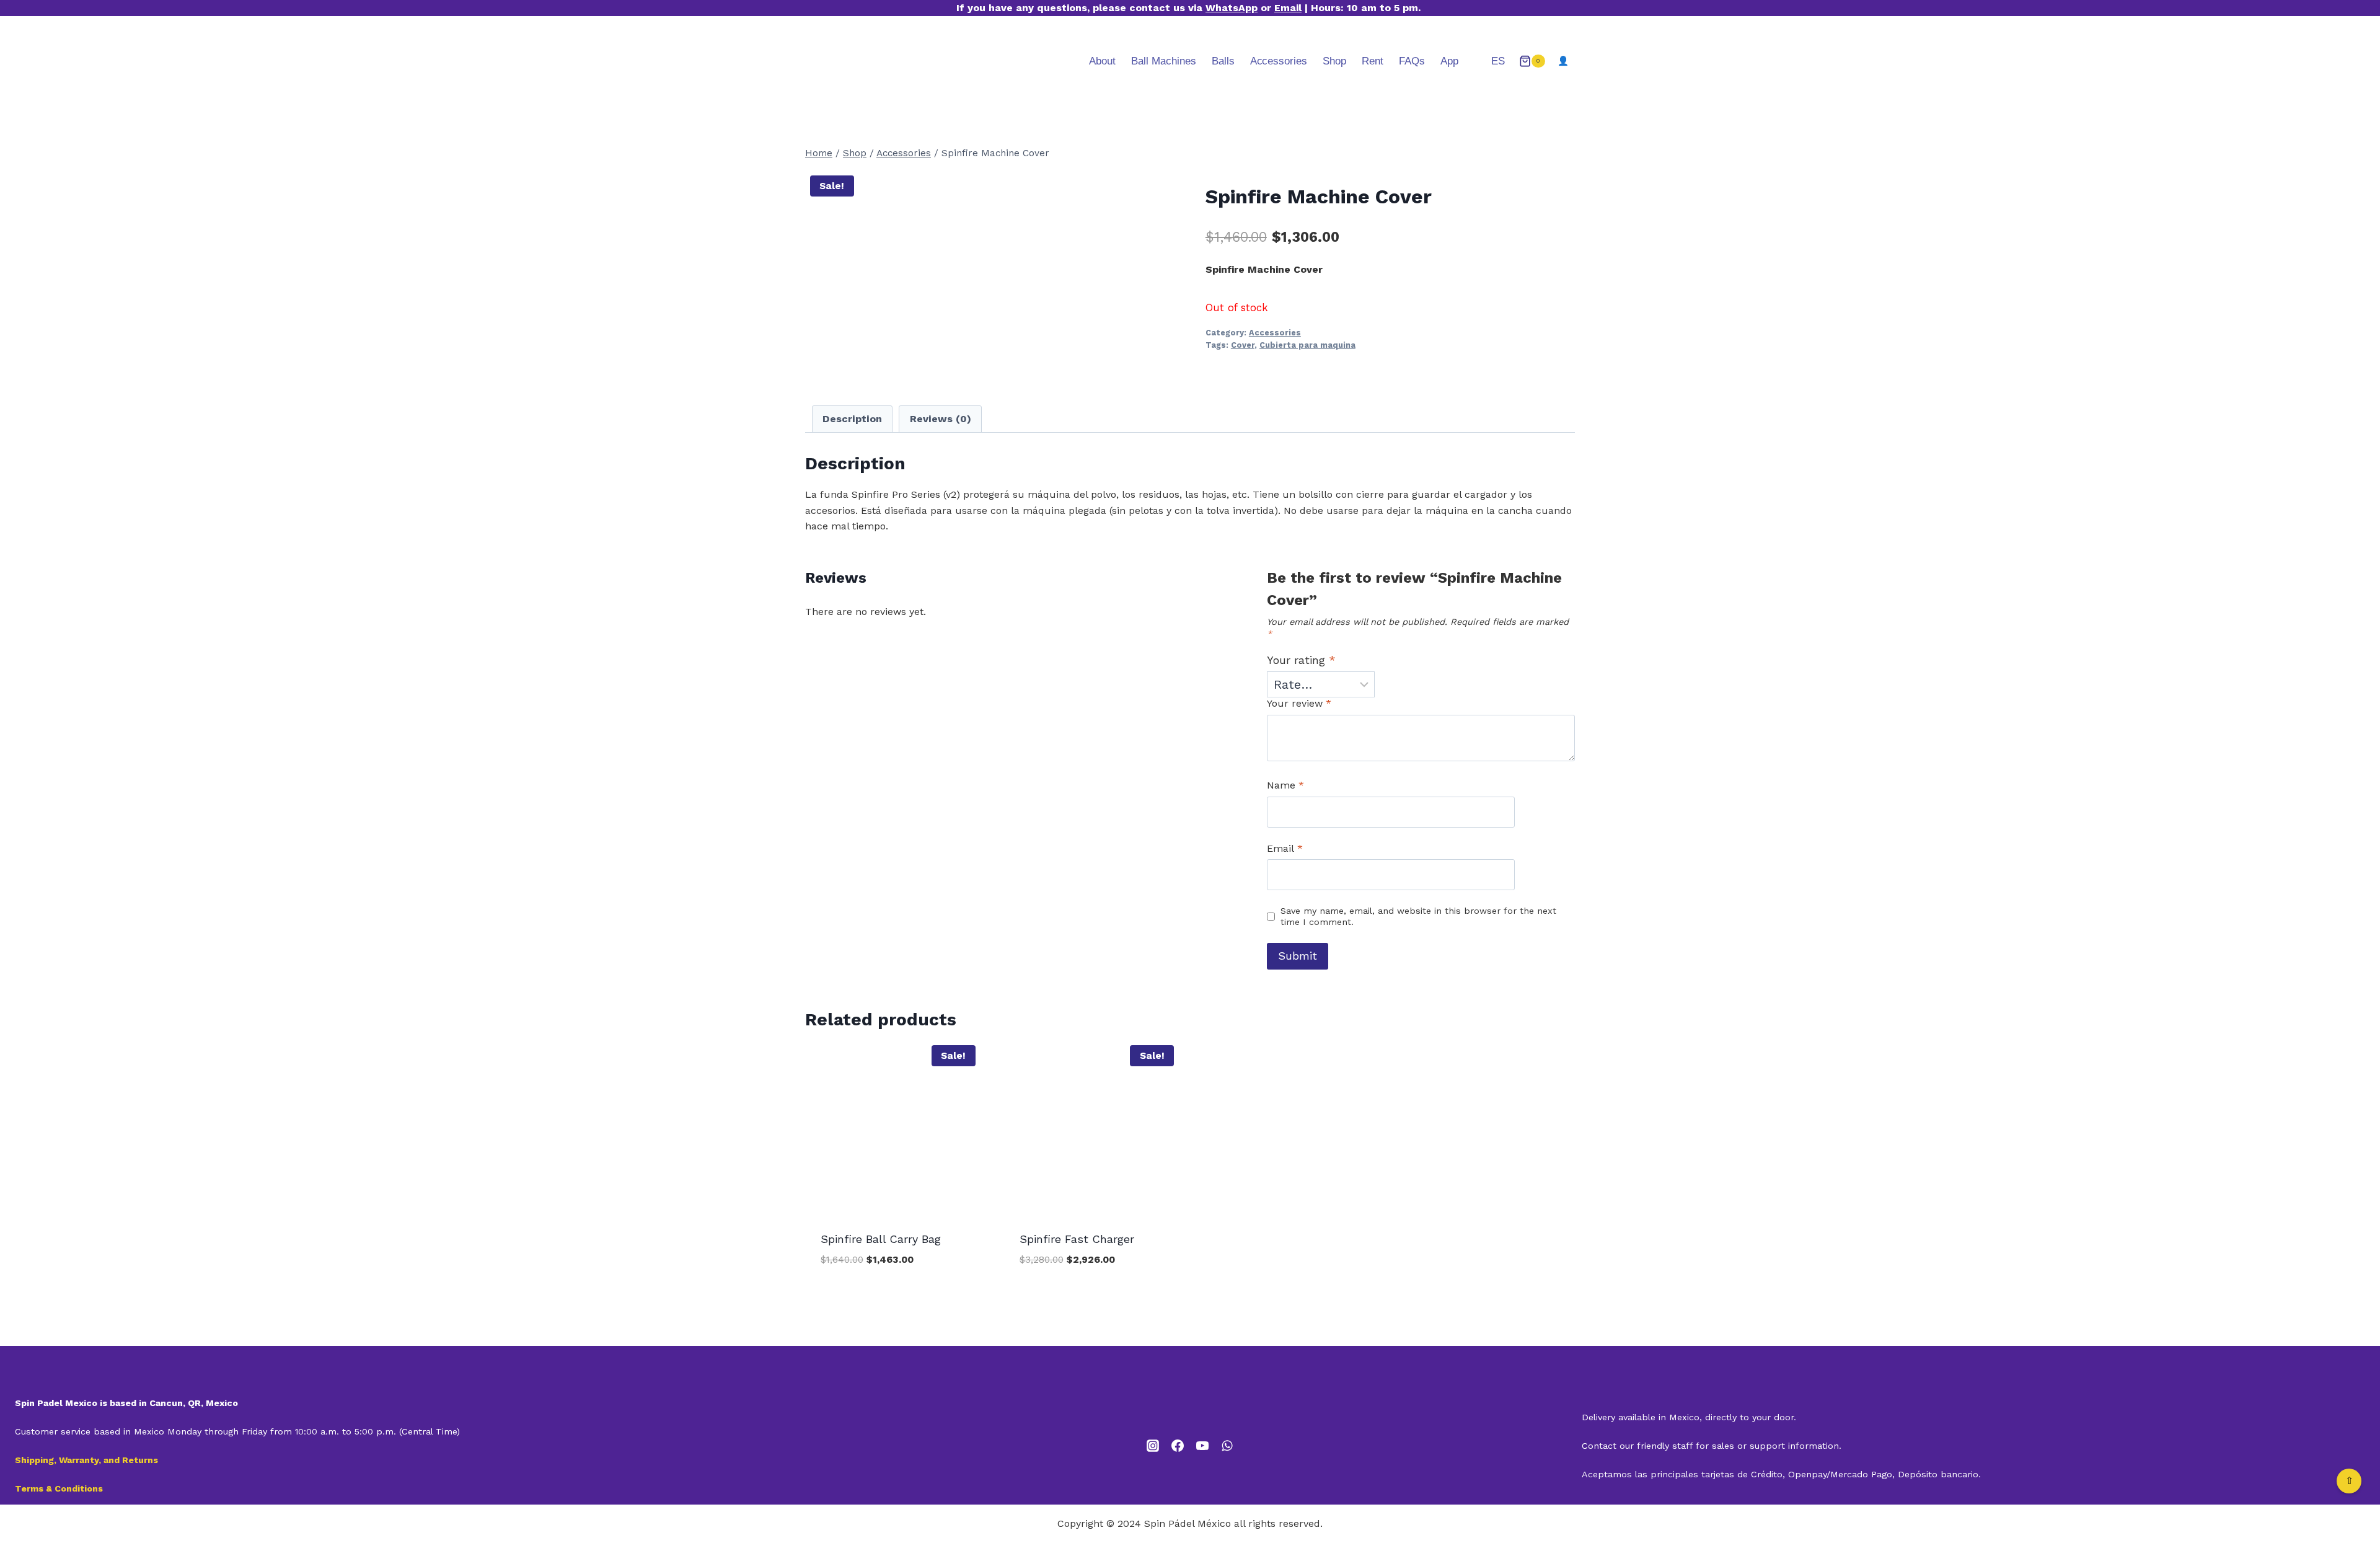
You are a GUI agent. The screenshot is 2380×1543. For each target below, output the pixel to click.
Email (1288, 8)
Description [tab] (852, 419)
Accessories (1279, 61)
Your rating (1301, 660)
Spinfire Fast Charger (1077, 1239)
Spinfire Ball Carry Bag (881, 1239)
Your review (1299, 703)
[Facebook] (1178, 1446)
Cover (1243, 345)
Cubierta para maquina (1307, 345)
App (1449, 61)
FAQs (1412, 61)
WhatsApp (1232, 8)
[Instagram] (1153, 1446)
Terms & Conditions (59, 1488)
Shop (1334, 61)
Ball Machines (1164, 61)
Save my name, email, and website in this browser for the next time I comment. (1418, 917)
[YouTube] (1202, 1446)
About (1102, 61)
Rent (1373, 61)
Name (1285, 785)
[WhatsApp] (1227, 1446)
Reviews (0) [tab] (941, 419)
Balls (1223, 61)
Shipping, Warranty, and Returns (86, 1460)
